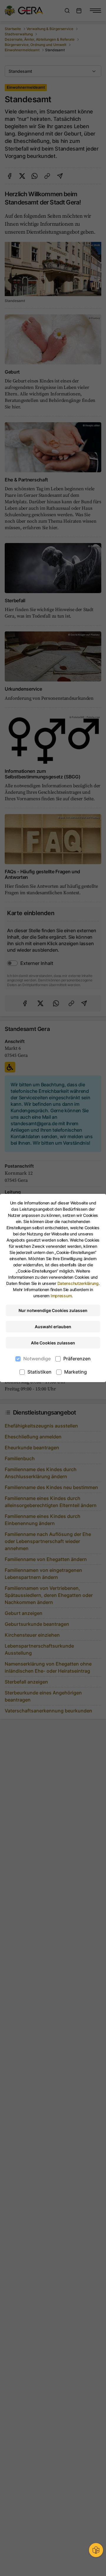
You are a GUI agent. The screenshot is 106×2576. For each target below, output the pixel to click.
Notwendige (37, 1359)
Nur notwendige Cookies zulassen (53, 1310)
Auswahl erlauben (53, 1327)
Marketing (76, 1372)
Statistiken (39, 1372)
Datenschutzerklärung (78, 1283)
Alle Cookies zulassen (53, 1343)
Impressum (61, 1296)
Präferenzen (77, 1359)
